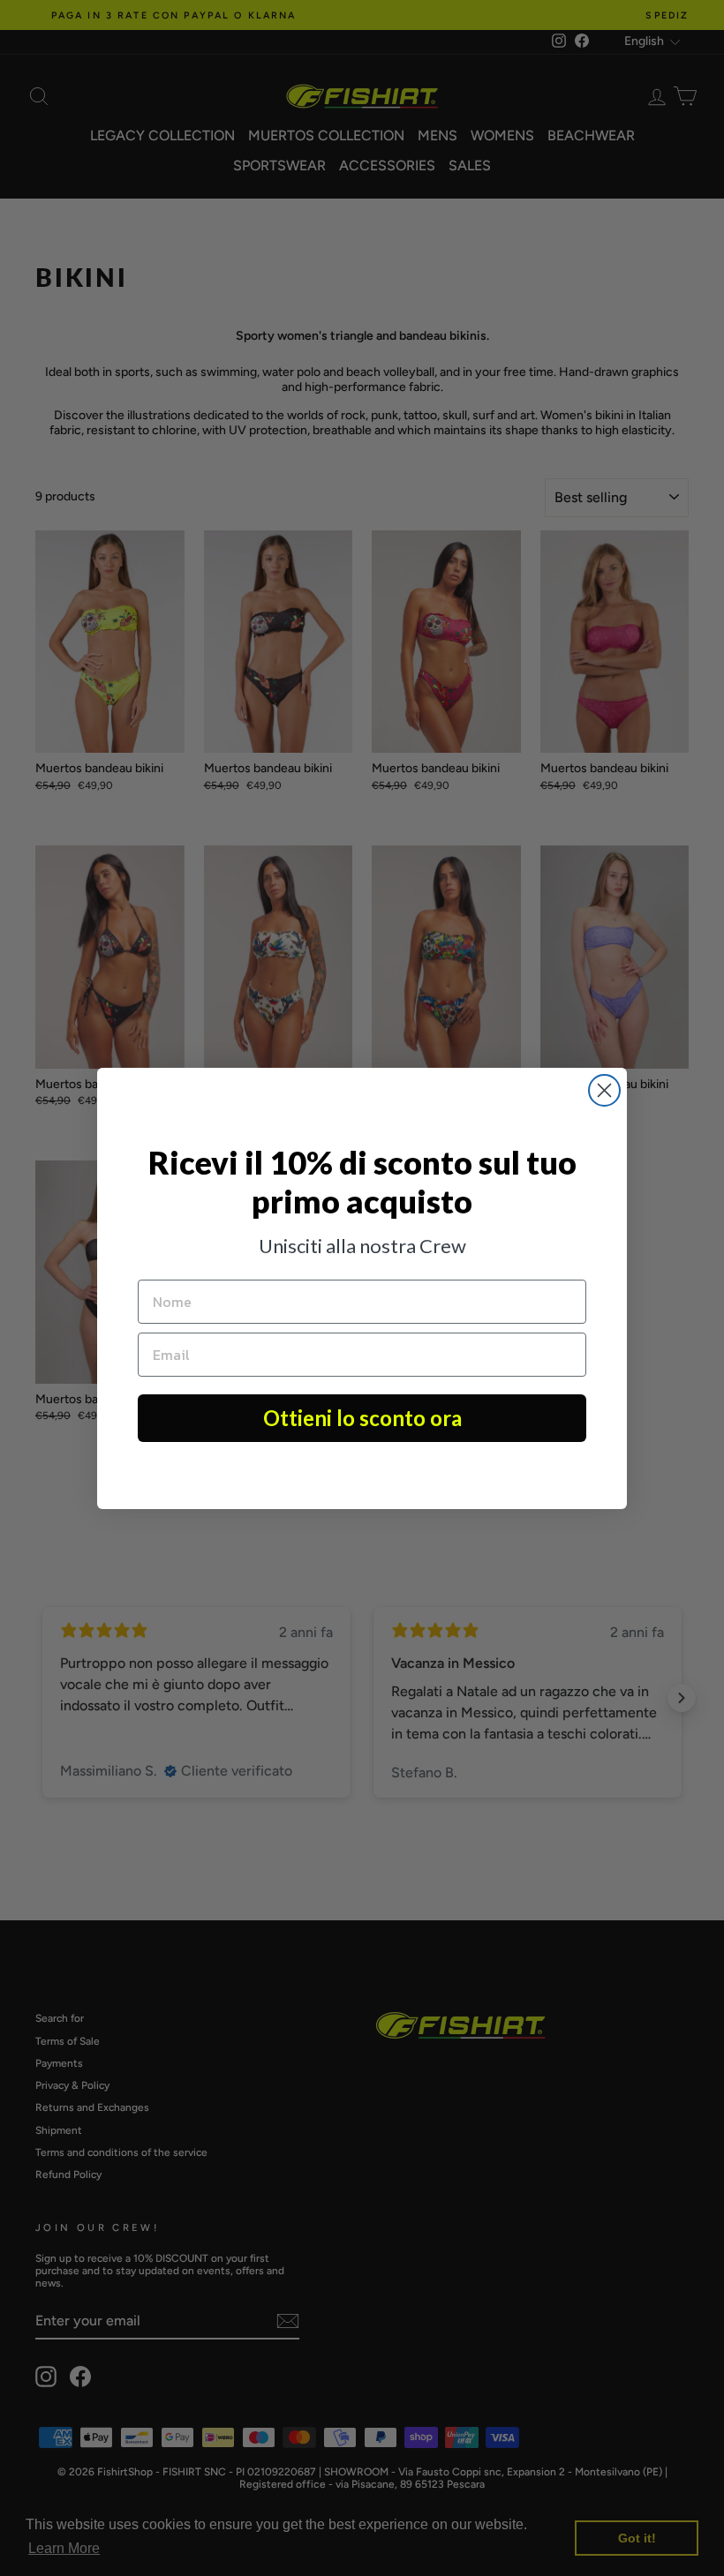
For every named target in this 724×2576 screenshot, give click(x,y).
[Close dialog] (604, 1090)
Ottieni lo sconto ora (362, 1418)
